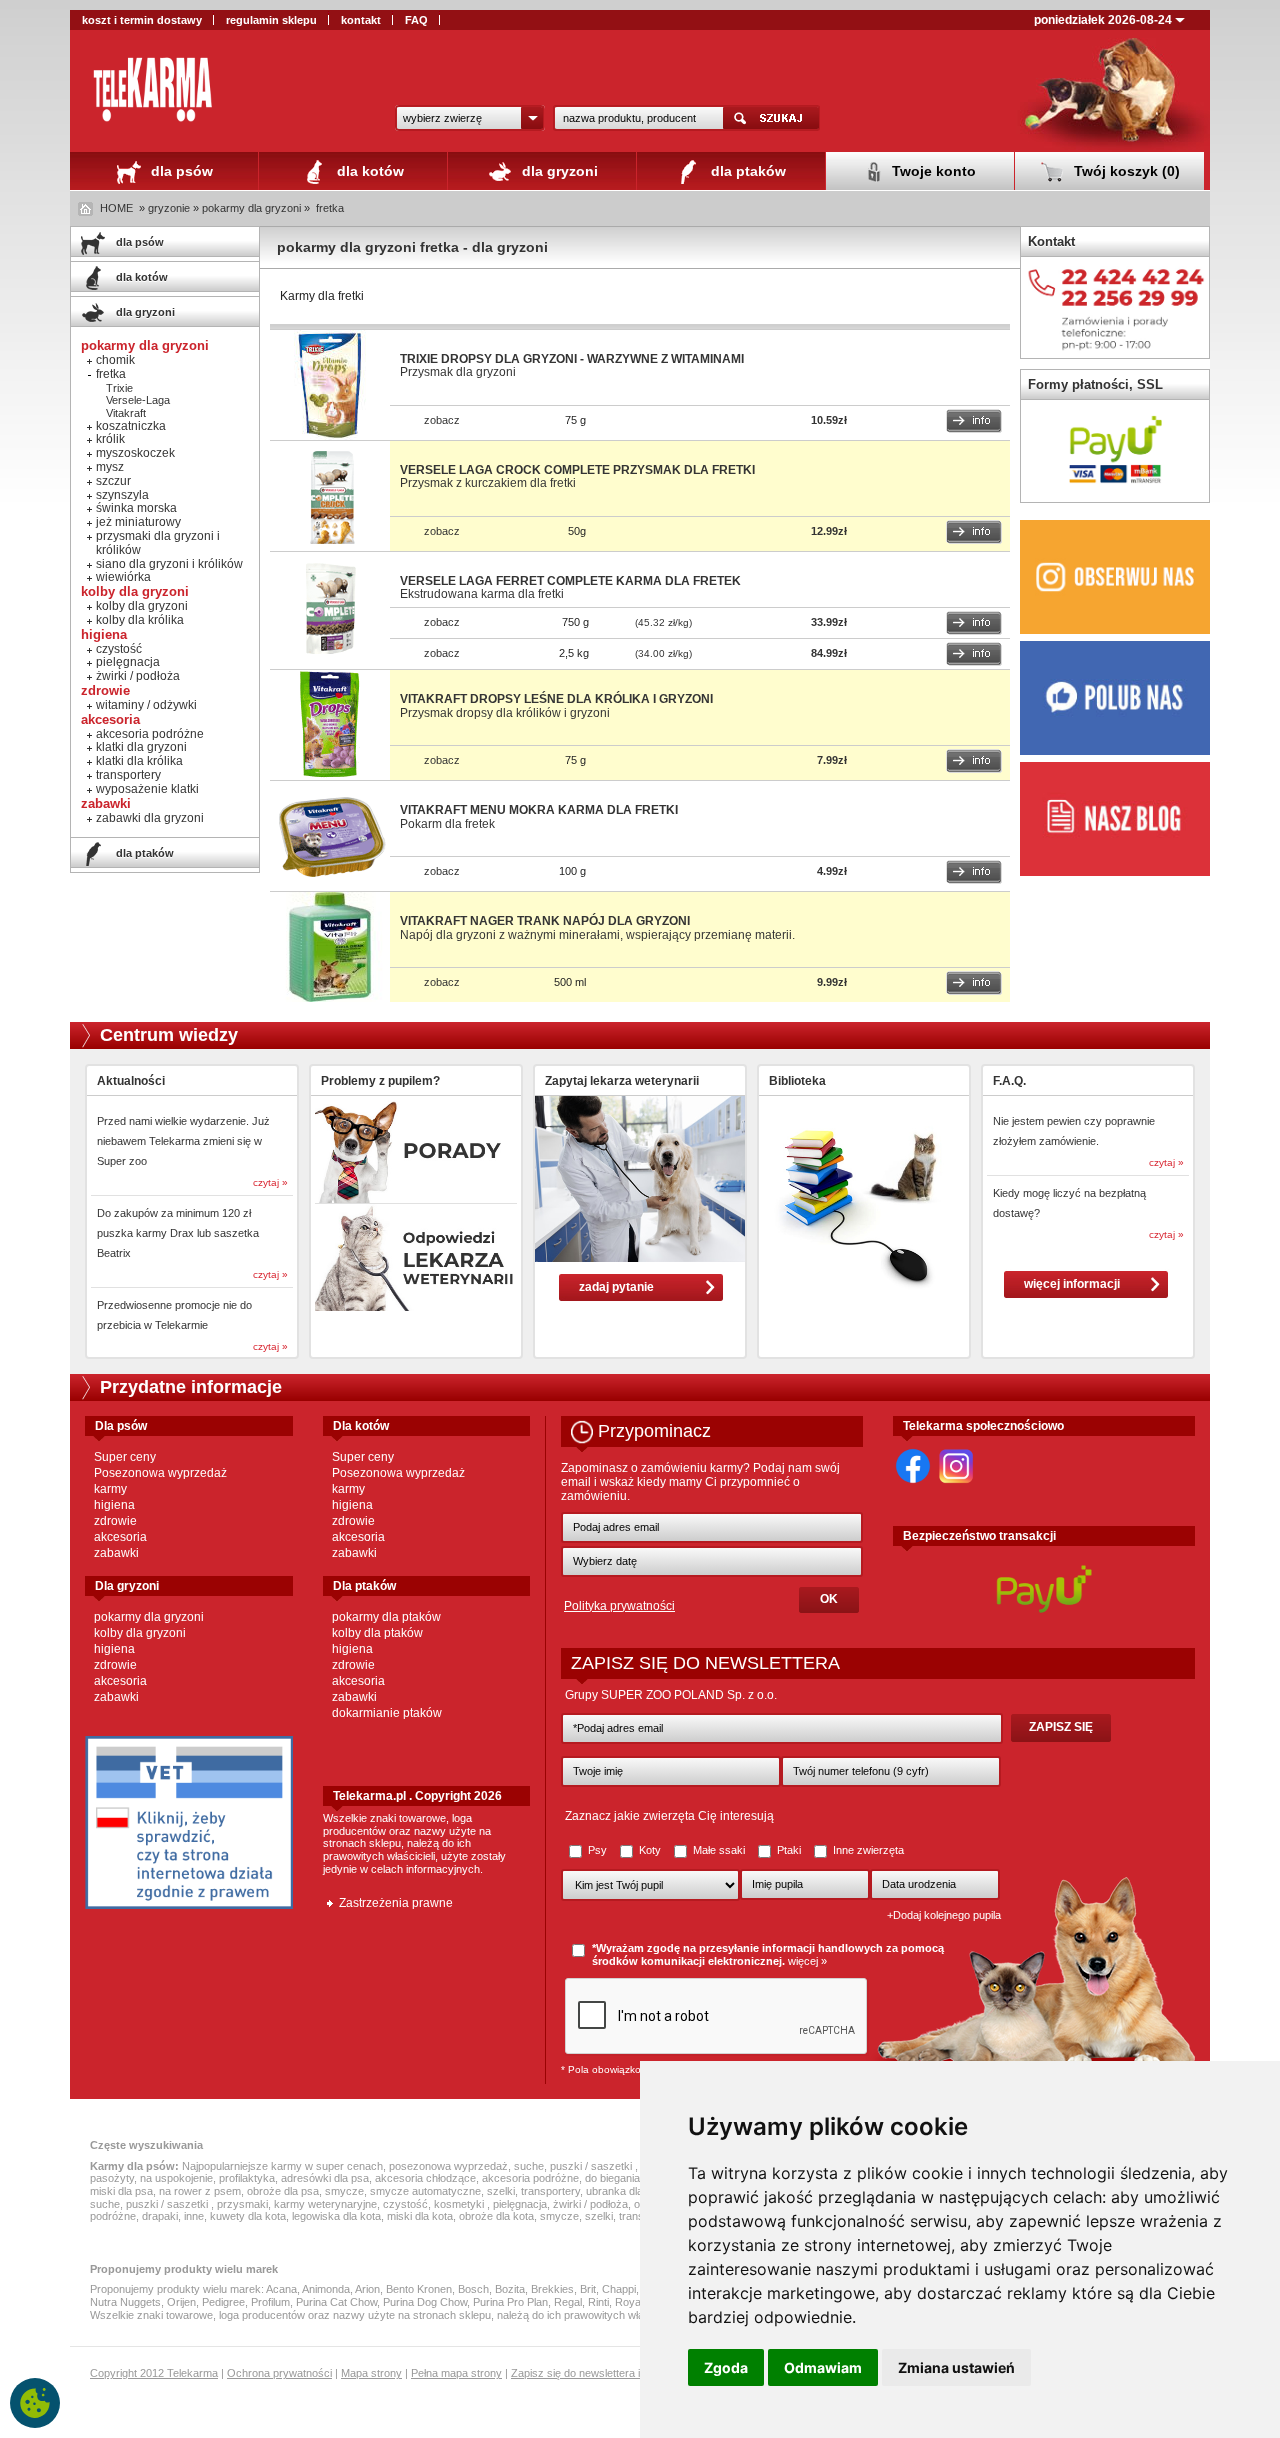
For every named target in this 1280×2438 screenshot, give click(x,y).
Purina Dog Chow (425, 2302)
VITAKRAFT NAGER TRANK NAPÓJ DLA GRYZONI (545, 921)
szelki (501, 2191)
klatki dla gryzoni (141, 747)
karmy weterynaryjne (325, 2204)
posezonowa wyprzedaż (448, 2166)
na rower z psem (200, 2191)
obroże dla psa (283, 2191)
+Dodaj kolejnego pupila (944, 1915)
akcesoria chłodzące (425, 2178)
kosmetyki (460, 2204)
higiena (114, 1505)
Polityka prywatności (619, 1606)
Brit (588, 2289)
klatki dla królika (139, 761)
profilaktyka (247, 2178)
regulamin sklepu (271, 20)
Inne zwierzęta (867, 1850)
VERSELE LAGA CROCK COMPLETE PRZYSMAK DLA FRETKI (577, 470)
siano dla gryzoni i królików (169, 564)
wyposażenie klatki (147, 789)
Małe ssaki (719, 1850)
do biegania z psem (632, 2178)
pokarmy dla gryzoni (149, 1617)
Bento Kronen (419, 2289)
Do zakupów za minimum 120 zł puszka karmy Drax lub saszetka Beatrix (178, 1233)
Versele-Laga (138, 400)
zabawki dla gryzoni (150, 818)
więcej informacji (1072, 1284)
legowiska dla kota (336, 2216)
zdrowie (115, 1521)
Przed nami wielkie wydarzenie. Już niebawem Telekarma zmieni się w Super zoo (183, 1141)
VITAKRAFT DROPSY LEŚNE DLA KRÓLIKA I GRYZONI (556, 699)
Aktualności (131, 1081)
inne (194, 2216)
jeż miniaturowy (138, 522)
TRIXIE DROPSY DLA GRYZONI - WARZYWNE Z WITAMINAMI (572, 359)
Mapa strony (371, 2373)
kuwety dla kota (248, 2216)
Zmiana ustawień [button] (956, 2367)
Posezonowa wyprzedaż (160, 1473)
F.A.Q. (1009, 1081)
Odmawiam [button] (823, 2367)
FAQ (416, 20)
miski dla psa (121, 2191)
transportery (128, 775)
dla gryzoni (558, 171)
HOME (116, 208)
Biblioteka (797, 1081)
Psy (597, 1850)
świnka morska (136, 508)
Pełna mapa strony (456, 2373)
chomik (115, 360)
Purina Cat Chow (336, 2302)
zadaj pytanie (616, 1287)
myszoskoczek (135, 453)
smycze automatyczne (425, 2191)
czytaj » (270, 1182)
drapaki (160, 2216)
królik (110, 439)
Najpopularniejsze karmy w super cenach (282, 2166)
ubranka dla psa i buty (639, 2191)
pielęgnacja (128, 662)
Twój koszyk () (1125, 171)
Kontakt (1051, 241)
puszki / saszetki (592, 2166)
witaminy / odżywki (146, 705)
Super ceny (125, 1457)
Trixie (119, 388)
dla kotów (368, 171)
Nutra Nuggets (125, 2302)
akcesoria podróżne (150, 734)
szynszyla (122, 495)
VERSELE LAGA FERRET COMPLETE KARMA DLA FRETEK (570, 581)
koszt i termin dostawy (142, 20)
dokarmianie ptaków (387, 1713)
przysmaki (242, 2204)
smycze (344, 2191)
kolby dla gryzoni (142, 606)
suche (529, 2166)
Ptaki (789, 1850)
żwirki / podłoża (138, 676)
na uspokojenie (176, 2178)
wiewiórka (123, 577)
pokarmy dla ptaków (386, 1617)
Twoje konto (932, 171)
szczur (113, 481)
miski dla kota (420, 2216)
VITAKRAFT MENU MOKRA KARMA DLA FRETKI (539, 810)
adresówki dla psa (325, 2178)
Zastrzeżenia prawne (396, 1903)
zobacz (442, 420)
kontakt (361, 20)
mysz (110, 467)
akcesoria (120, 1537)
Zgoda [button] (726, 2367)
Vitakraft (126, 413)
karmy (110, 1489)
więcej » (807, 1961)
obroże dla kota (496, 2216)
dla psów (180, 171)
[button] (470, 118)
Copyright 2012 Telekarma (154, 2373)
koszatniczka (131, 426)
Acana (281, 2289)
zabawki (116, 1553)
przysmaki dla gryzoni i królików (158, 543)
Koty (650, 1850)
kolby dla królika (140, 620)
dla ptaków (746, 171)
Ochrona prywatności (279, 2373)
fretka (330, 208)
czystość (119, 649)
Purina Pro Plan (510, 2302)
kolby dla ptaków (377, 1633)
